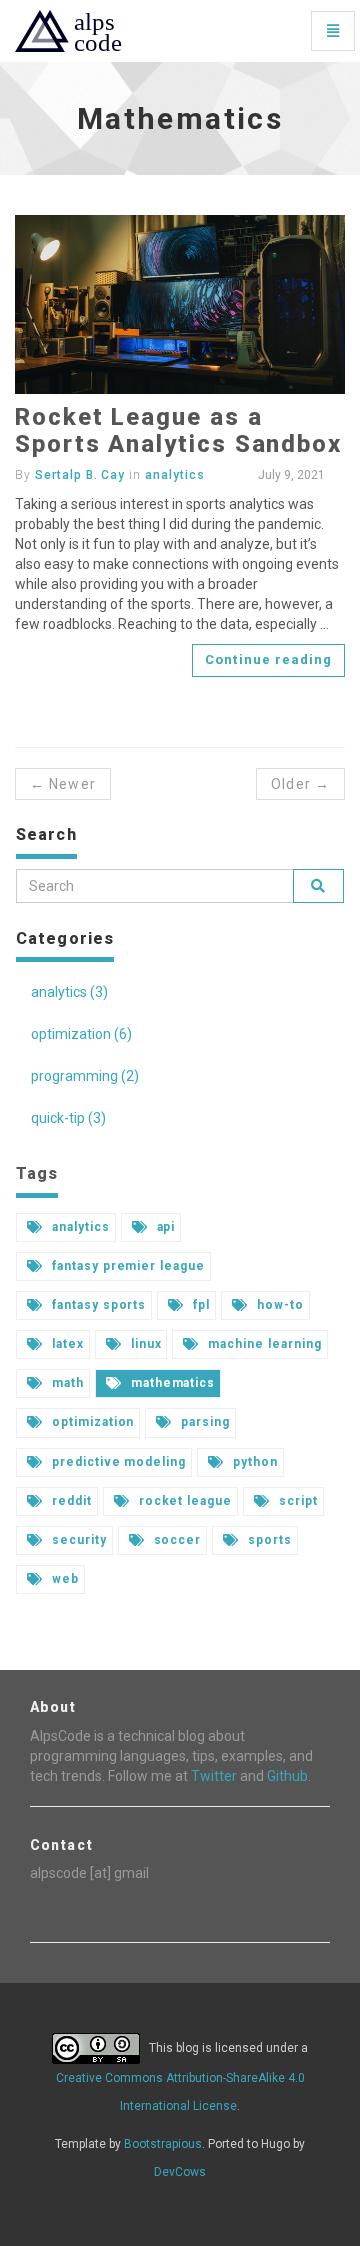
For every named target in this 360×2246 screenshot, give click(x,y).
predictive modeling (117, 1462)
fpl (199, 1305)
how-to (278, 1305)
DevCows (180, 2172)
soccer (176, 1540)
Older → (300, 784)
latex (66, 1344)
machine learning (262, 1344)
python (253, 1462)
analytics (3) (69, 992)
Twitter (214, 1776)
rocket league (183, 1501)
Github (287, 1776)
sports (268, 1540)
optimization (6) (81, 1034)
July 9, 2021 (290, 475)
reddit (70, 1501)
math (66, 1383)
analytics (175, 475)
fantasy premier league (126, 1266)
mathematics (171, 1383)
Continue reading (268, 659)
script (296, 1501)
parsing (203, 1422)
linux (144, 1344)
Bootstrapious (163, 2144)
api (164, 1227)
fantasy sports (97, 1305)
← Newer (63, 784)
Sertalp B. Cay (80, 475)
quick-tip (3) (68, 1118)
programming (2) (85, 1076)
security (77, 1540)
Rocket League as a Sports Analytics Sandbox (178, 430)
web (63, 1579)
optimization (91, 1422)
